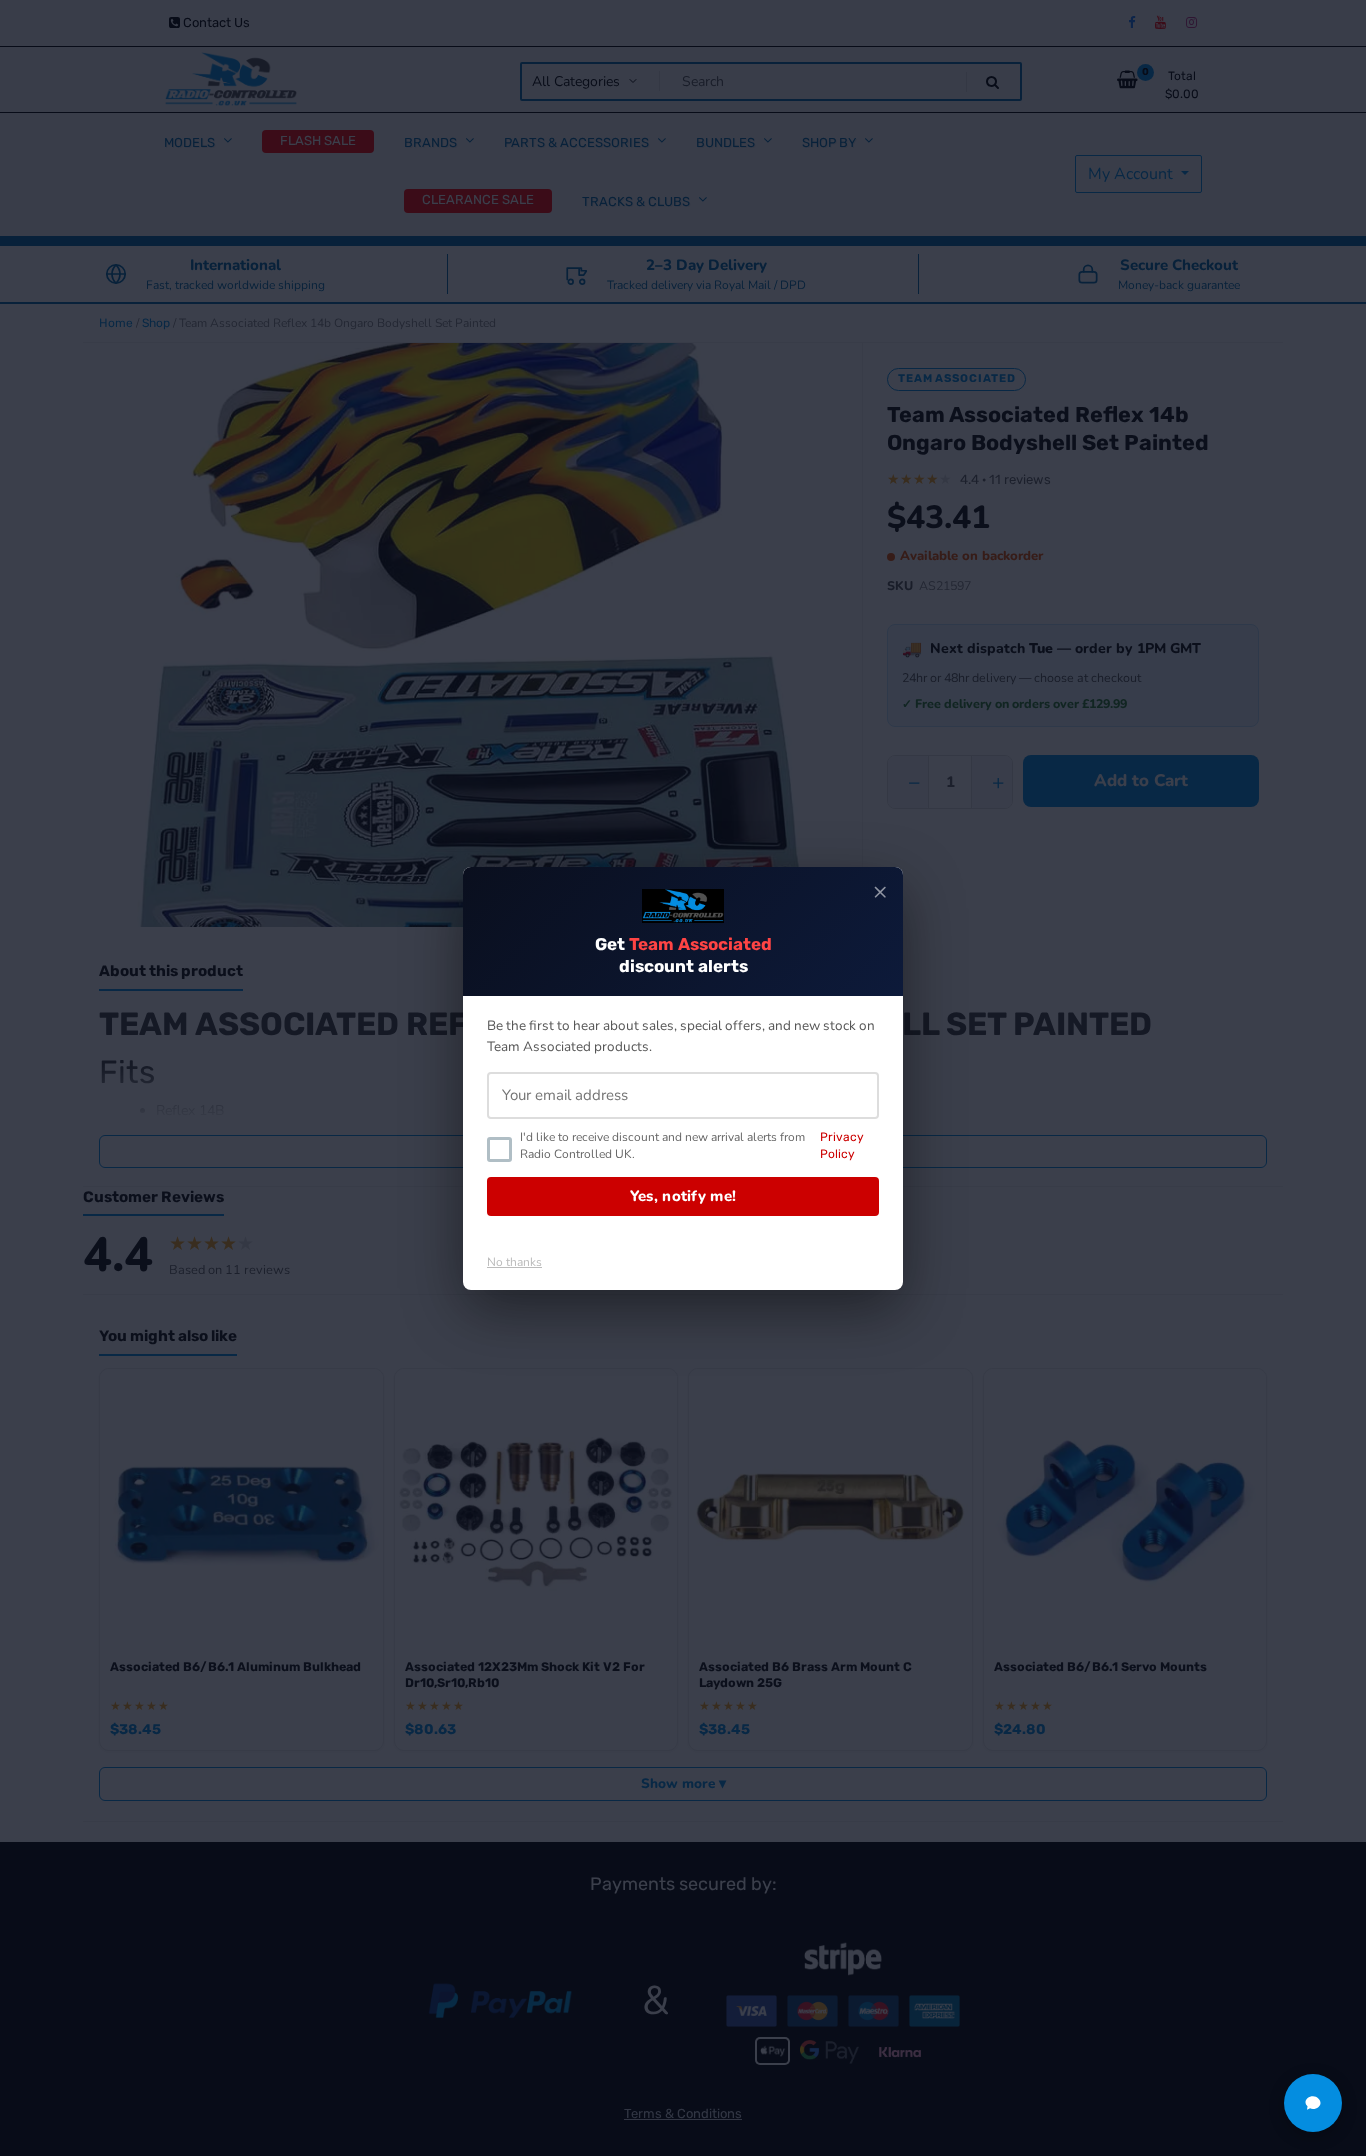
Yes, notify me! (683, 1196)
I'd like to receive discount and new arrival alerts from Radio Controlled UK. (692, 1145)
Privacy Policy (842, 1145)
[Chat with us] (1313, 2103)
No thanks (514, 1262)
